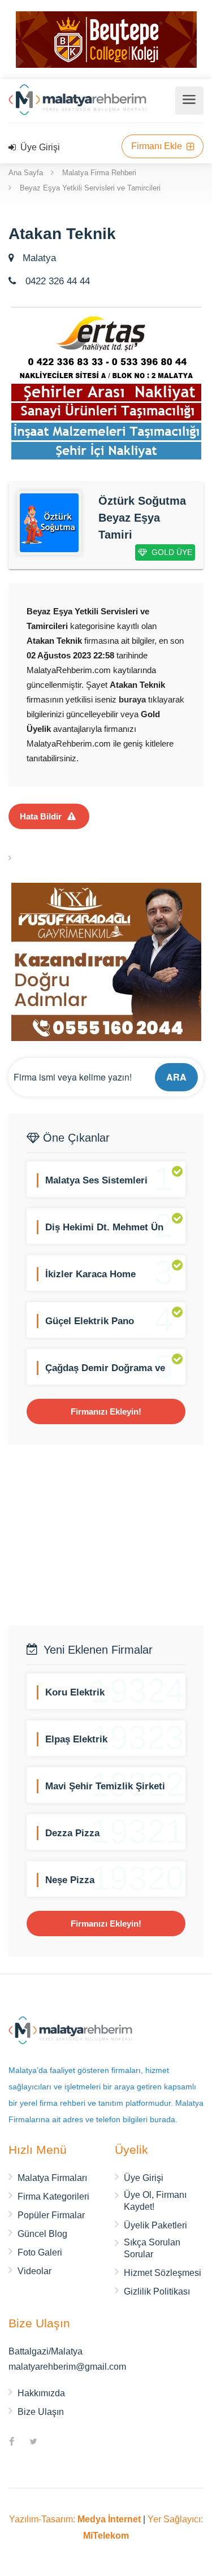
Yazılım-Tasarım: (75, 2519)
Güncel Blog (42, 2234)
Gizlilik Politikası (157, 2291)
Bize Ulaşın (41, 2412)
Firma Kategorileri (53, 2196)
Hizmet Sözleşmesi (163, 2273)
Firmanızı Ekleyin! (106, 1411)
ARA (176, 1077)
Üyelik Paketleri (155, 2225)
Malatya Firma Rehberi (99, 173)
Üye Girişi (39, 147)
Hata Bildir (41, 816)
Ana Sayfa (26, 173)
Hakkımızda (41, 2393)
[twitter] (33, 2443)
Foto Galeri (40, 2252)
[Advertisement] (106, 1535)
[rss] (55, 2443)
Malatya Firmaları (52, 2178)
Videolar (34, 2271)
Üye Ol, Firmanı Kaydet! (155, 2201)
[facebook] (12, 2443)
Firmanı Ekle (158, 146)
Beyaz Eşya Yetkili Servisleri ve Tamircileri (90, 188)
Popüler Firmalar (51, 2215)
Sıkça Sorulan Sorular (152, 2248)
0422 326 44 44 (56, 281)
